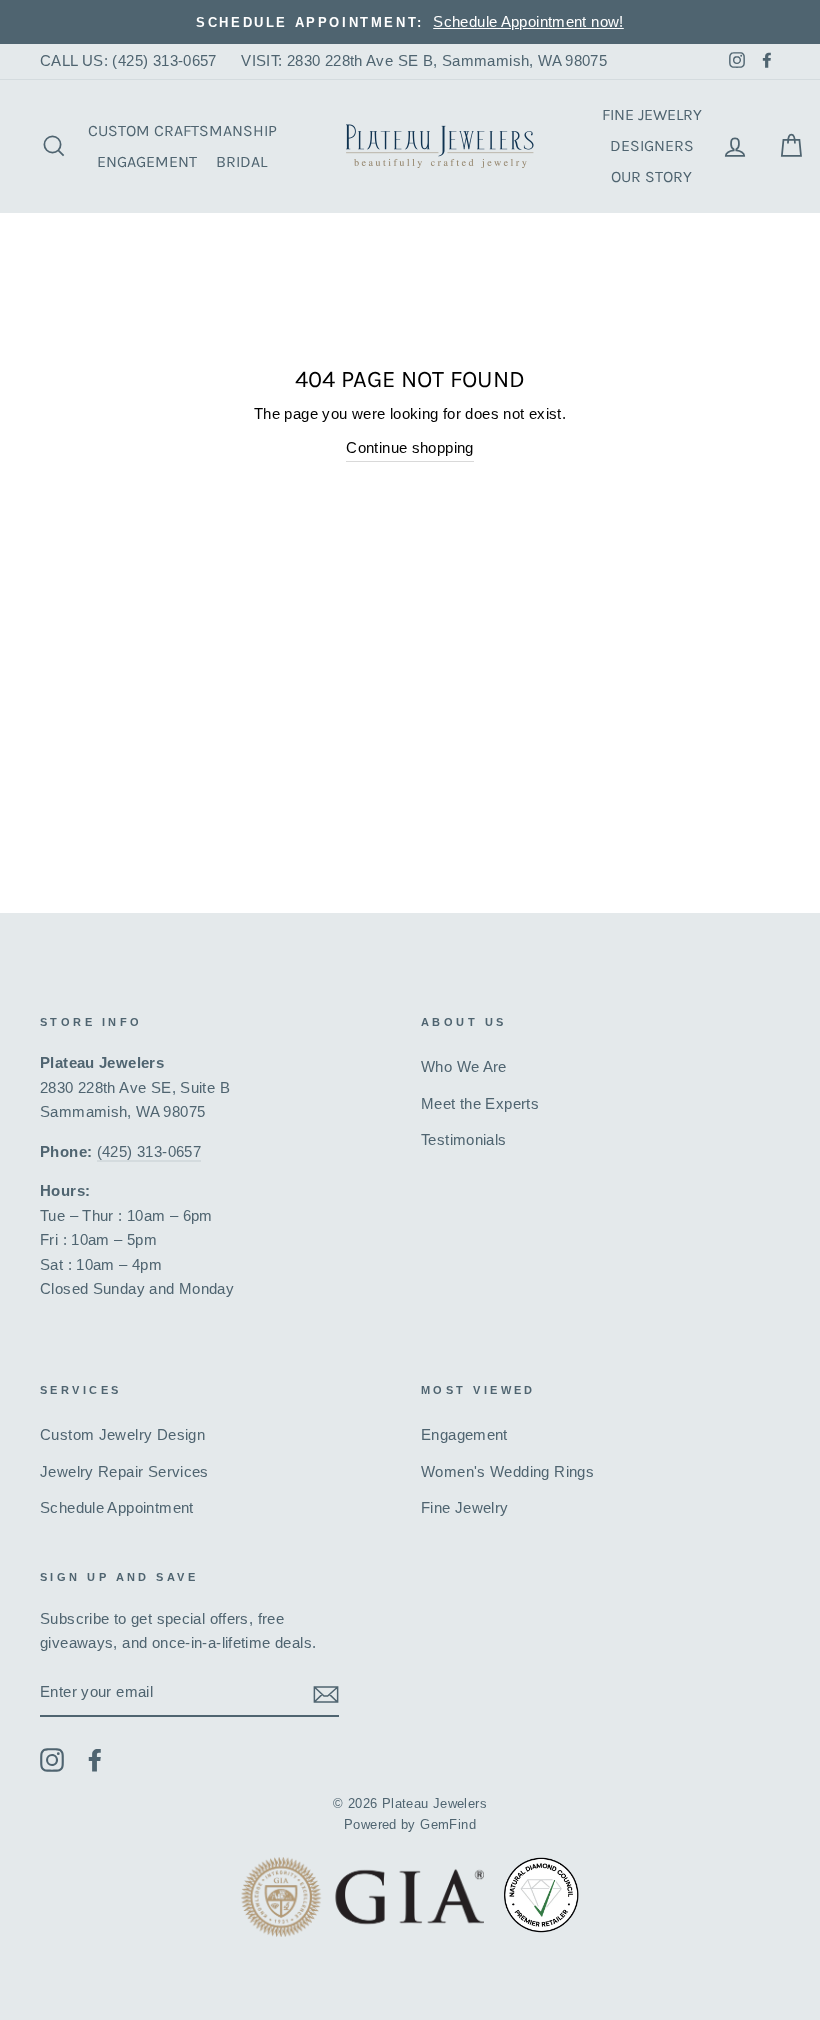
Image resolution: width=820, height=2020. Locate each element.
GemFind (448, 1825)
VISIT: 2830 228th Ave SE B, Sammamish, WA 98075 (424, 60)
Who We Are (464, 1066)
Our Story (651, 176)
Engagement (147, 161)
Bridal (241, 161)
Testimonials (464, 1139)
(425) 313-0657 (149, 1151)
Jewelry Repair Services (124, 1471)
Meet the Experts (480, 1103)
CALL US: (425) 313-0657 (128, 60)
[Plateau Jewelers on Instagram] (52, 1759)
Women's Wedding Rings (507, 1471)
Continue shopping (410, 447)
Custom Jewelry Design (122, 1434)
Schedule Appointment (117, 1507)
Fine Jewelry (652, 114)
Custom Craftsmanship (182, 130)
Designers (652, 145)
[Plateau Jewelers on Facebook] (95, 1759)
